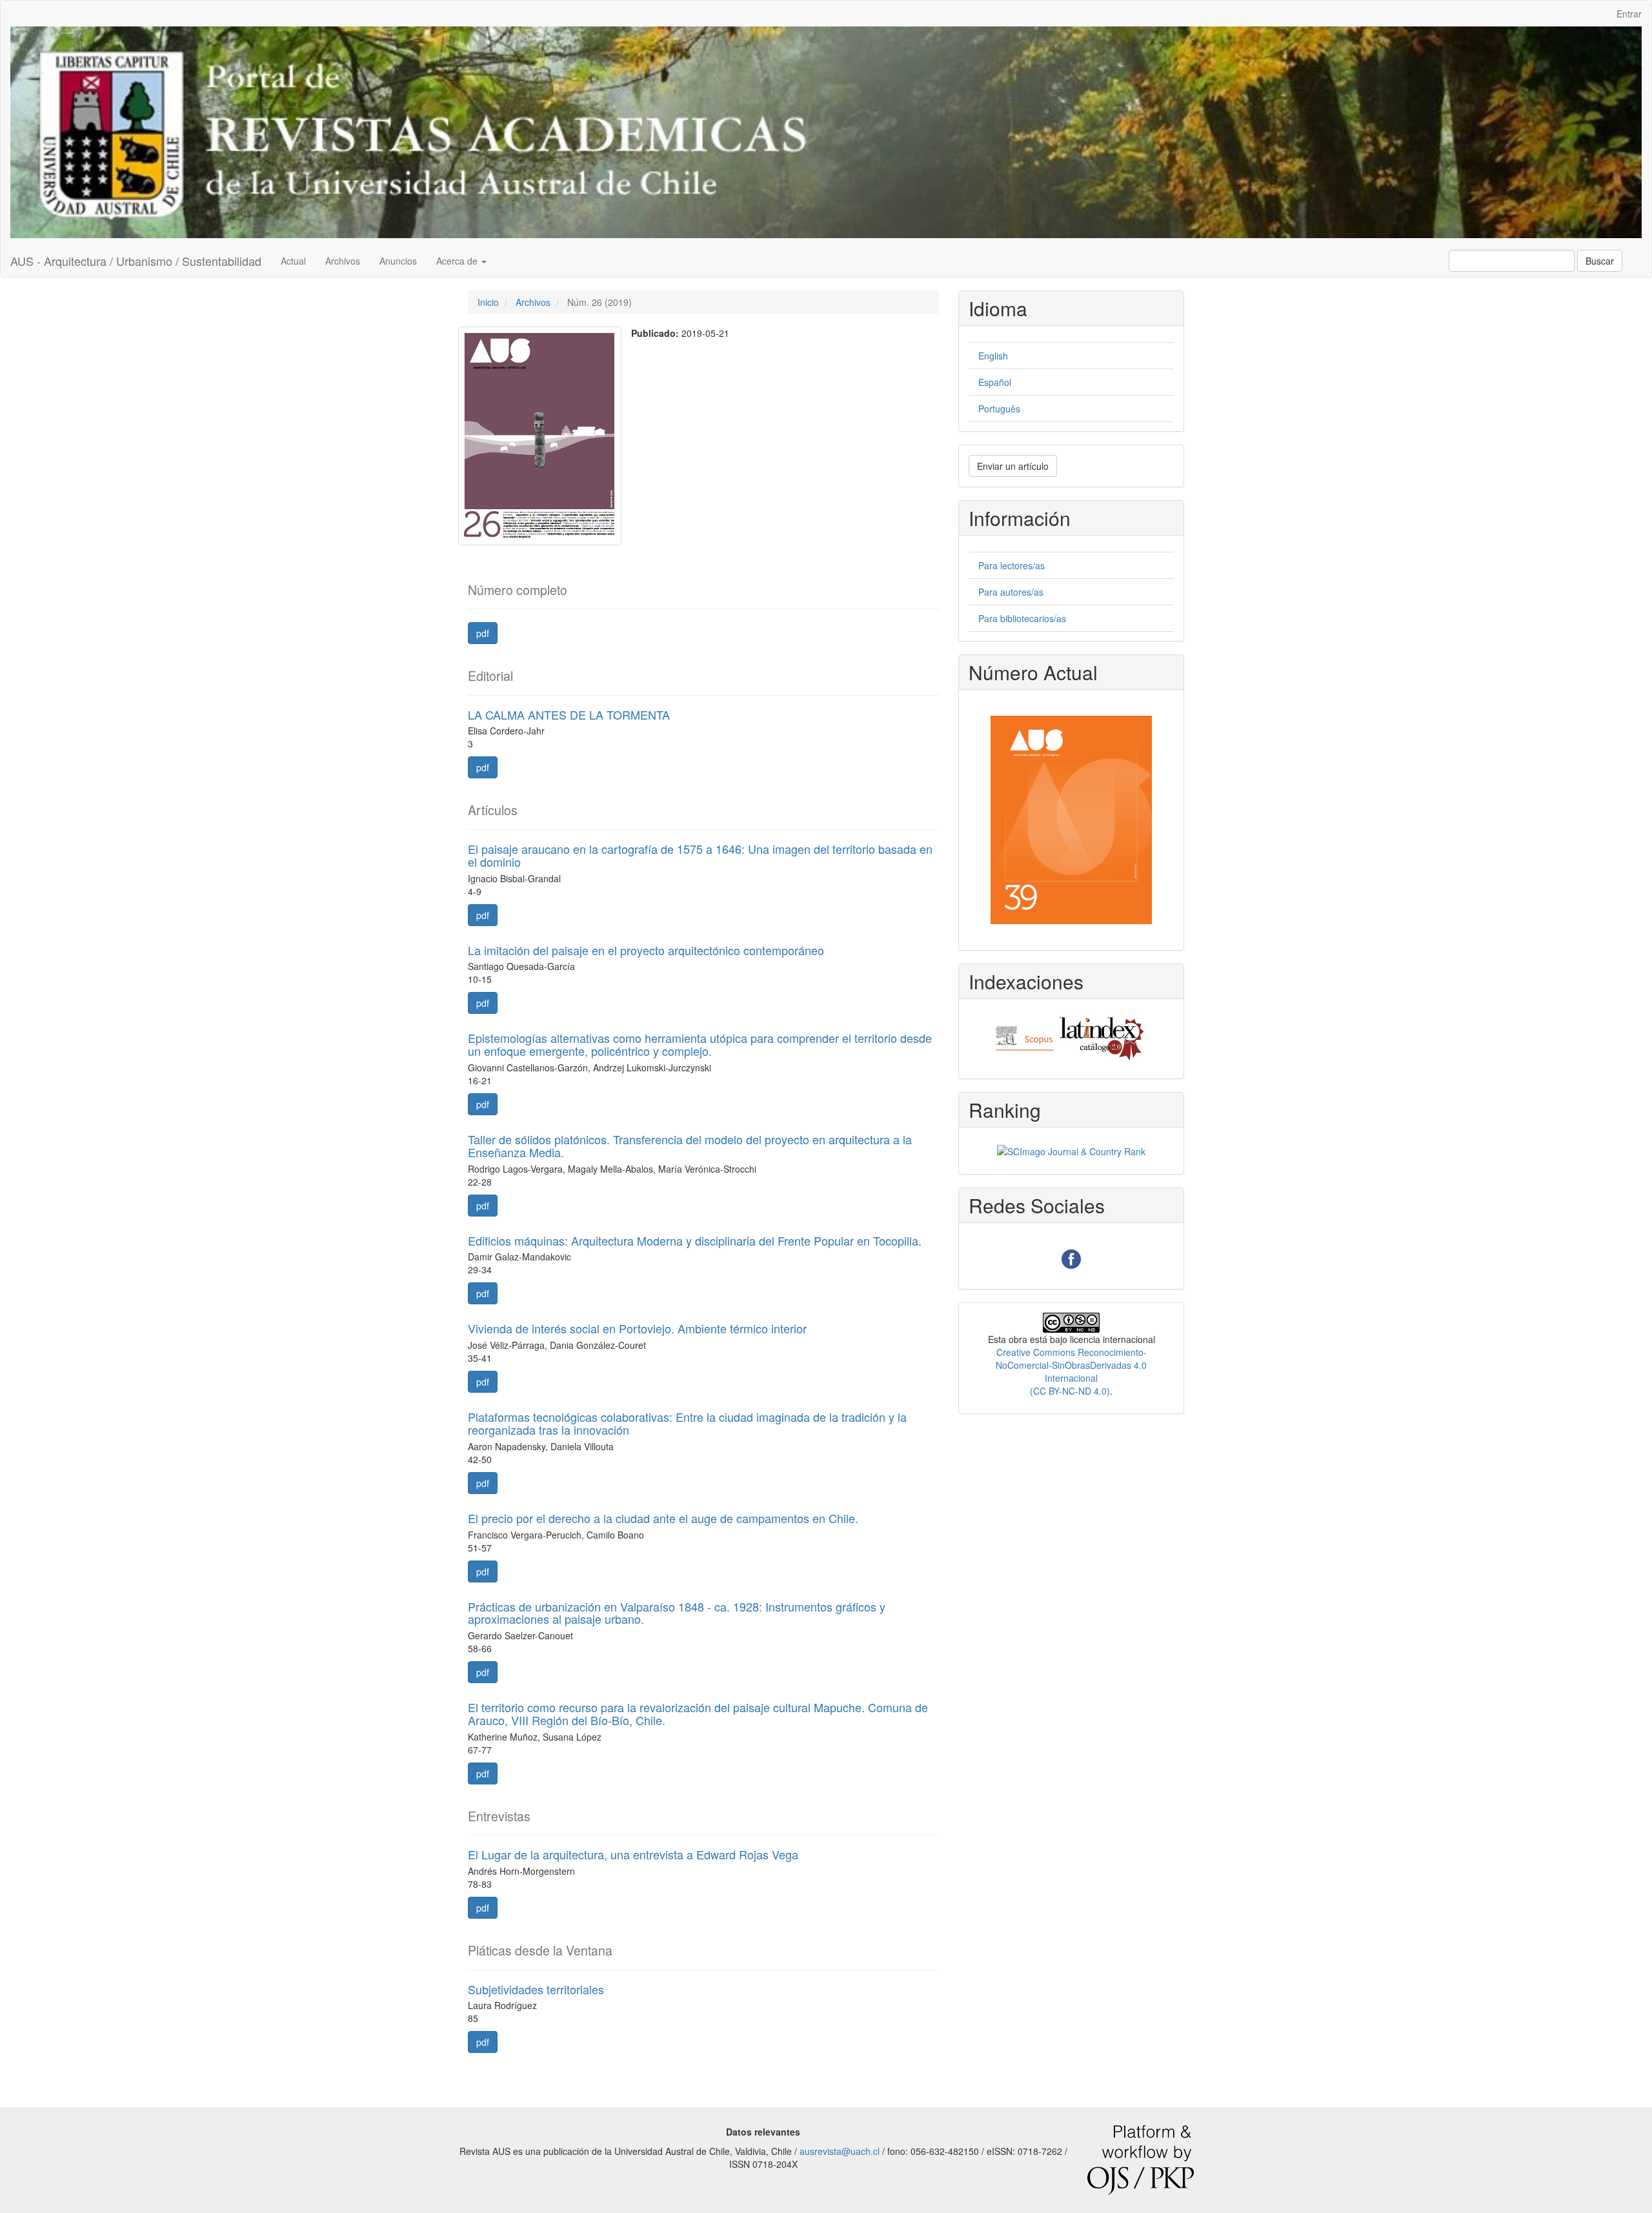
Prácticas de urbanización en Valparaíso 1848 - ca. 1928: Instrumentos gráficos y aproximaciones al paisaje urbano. (677, 1613)
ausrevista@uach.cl (840, 2151)
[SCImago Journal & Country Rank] (1071, 1150)
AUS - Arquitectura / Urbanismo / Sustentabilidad (136, 261)
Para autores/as (1011, 592)
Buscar (1600, 261)
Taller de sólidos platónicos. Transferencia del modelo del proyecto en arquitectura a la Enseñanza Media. (690, 1146)
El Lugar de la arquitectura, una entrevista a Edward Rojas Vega (633, 1854)
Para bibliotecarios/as (1022, 618)
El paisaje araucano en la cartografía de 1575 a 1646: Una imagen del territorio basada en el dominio (700, 855)
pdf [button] (483, 633)
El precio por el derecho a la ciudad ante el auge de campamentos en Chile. (663, 1518)
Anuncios (398, 261)
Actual (293, 261)
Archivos (343, 261)
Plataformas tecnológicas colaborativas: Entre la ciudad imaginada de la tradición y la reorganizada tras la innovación (687, 1423)
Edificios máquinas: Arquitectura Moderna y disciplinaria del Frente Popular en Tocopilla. (695, 1240)
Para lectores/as (1012, 565)
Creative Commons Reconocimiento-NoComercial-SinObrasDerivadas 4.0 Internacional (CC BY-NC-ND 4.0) (1071, 1371)
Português (999, 409)
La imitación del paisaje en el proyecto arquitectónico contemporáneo (646, 950)
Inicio (488, 302)
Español (995, 382)
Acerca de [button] (458, 261)
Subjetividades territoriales (536, 1989)
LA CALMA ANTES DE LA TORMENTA (569, 714)
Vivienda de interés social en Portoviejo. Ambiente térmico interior (637, 1328)
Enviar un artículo (1013, 466)
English (993, 356)
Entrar (1629, 14)
